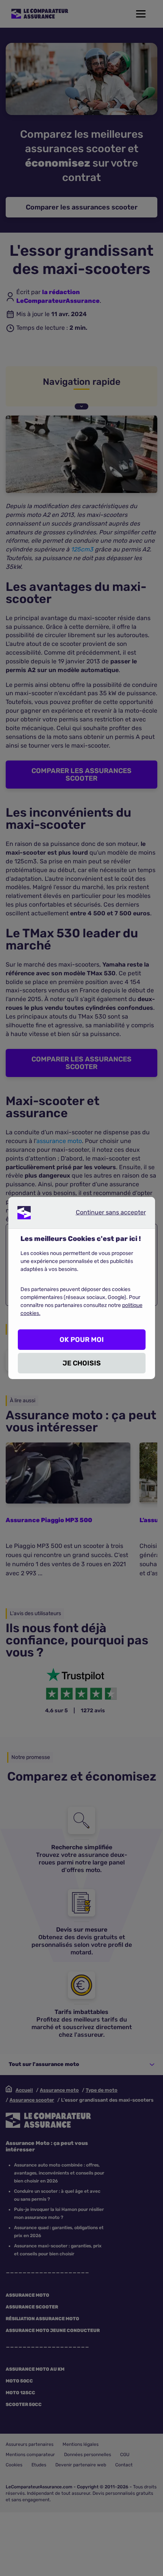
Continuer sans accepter (105, 1214)
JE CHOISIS (82, 1363)
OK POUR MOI (82, 1340)
